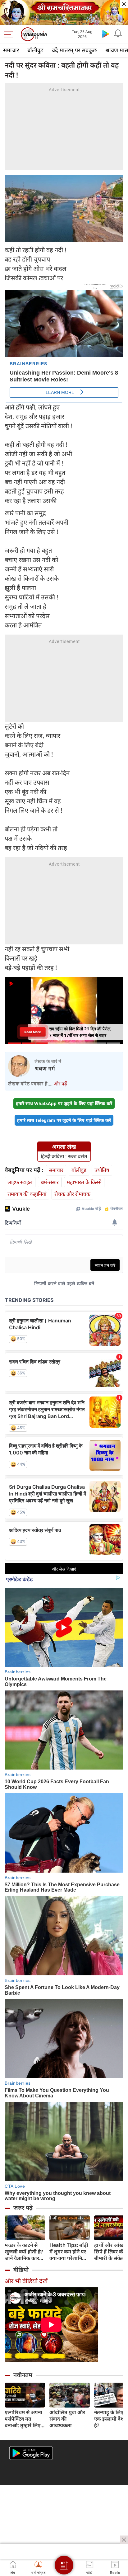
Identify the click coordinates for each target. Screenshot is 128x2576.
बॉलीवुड (35, 50)
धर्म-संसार (50, 1182)
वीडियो (21, 2270)
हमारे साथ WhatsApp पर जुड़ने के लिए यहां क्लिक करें (64, 1103)
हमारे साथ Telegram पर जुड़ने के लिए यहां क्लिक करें (64, 1120)
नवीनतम (23, 2375)
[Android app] (31, 2453)
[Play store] (106, 34)
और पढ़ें (60, 1084)
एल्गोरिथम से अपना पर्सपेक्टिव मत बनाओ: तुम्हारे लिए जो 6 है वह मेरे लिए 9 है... (25, 2419)
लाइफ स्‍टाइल (20, 1182)
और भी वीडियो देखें (26, 2281)
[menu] (10, 34)
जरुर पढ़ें (23, 2208)
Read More (33, 1032)
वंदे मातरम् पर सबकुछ (74, 50)
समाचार (11, 50)
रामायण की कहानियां (27, 1194)
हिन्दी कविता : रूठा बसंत (64, 1156)
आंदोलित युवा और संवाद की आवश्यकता (67, 2419)
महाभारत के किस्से (84, 1182)
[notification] (118, 34)
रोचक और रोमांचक (72, 1194)
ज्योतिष (102, 1170)
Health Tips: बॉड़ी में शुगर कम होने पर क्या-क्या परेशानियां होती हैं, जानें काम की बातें (70, 2252)
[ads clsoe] (124, 2540)
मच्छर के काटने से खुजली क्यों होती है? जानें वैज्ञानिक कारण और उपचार (24, 2252)
